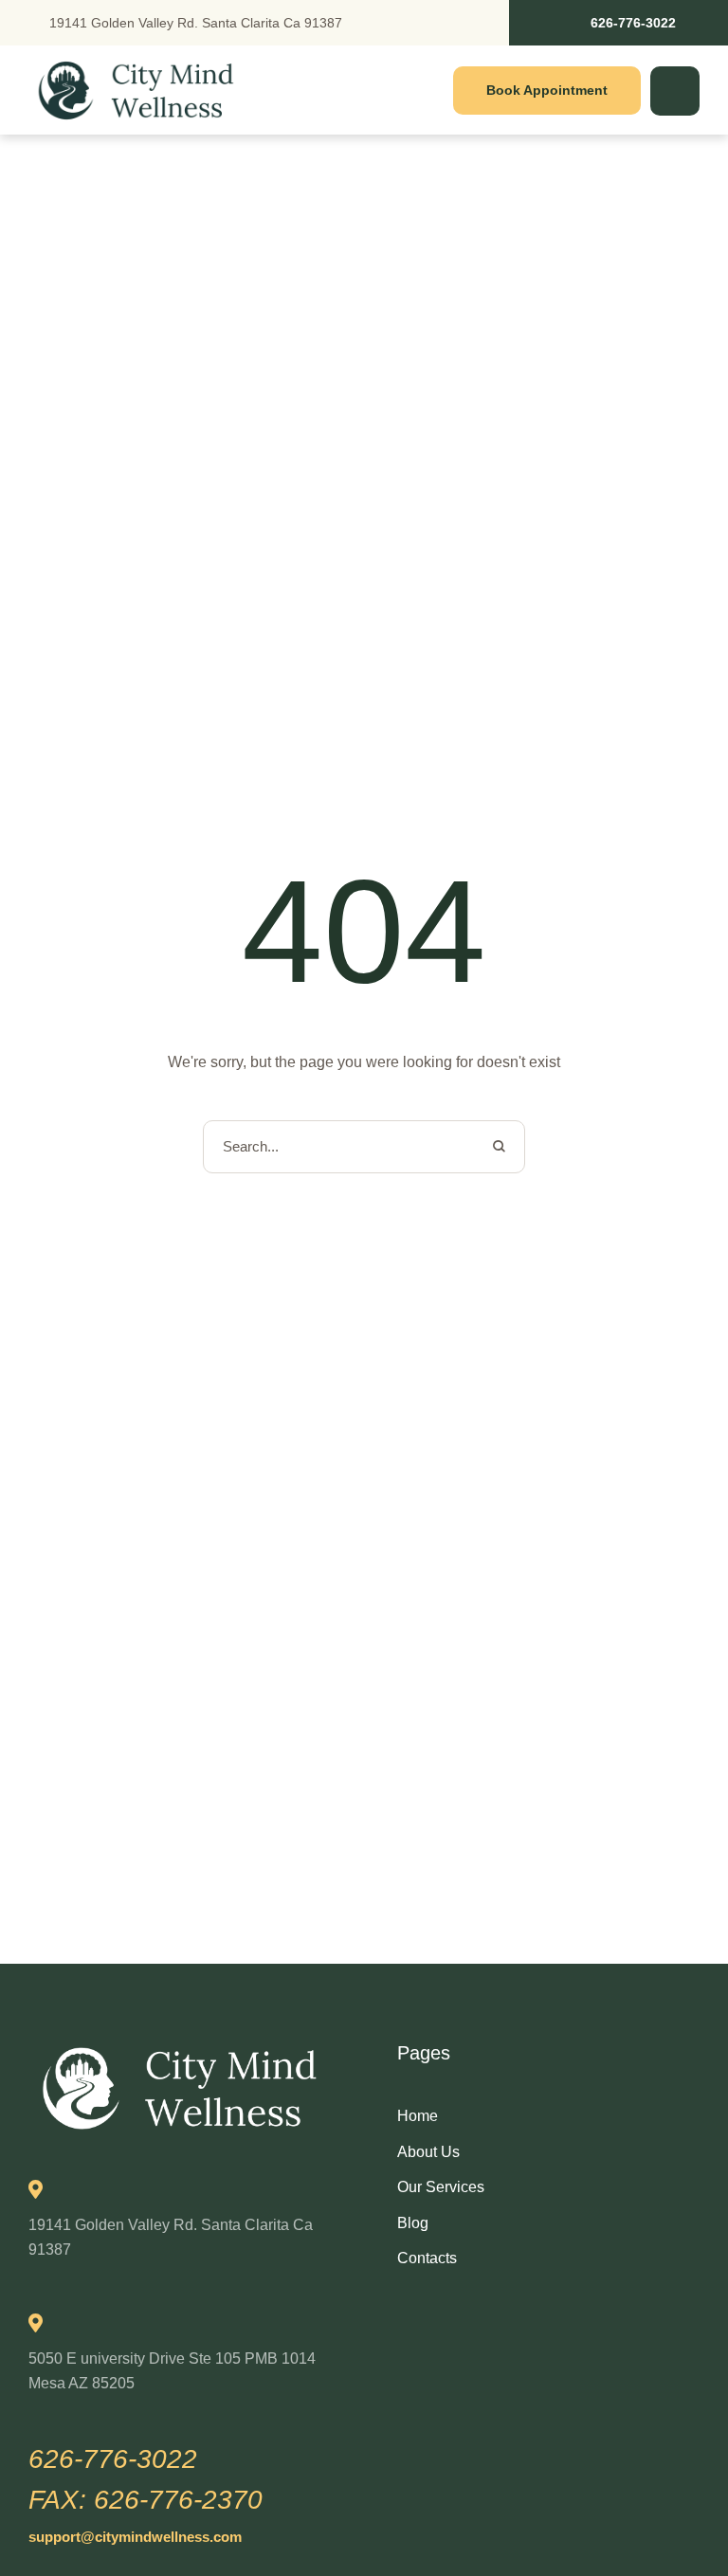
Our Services (441, 2187)
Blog (413, 2223)
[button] (619, 23)
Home (418, 2116)
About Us (428, 2152)
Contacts (427, 2258)
